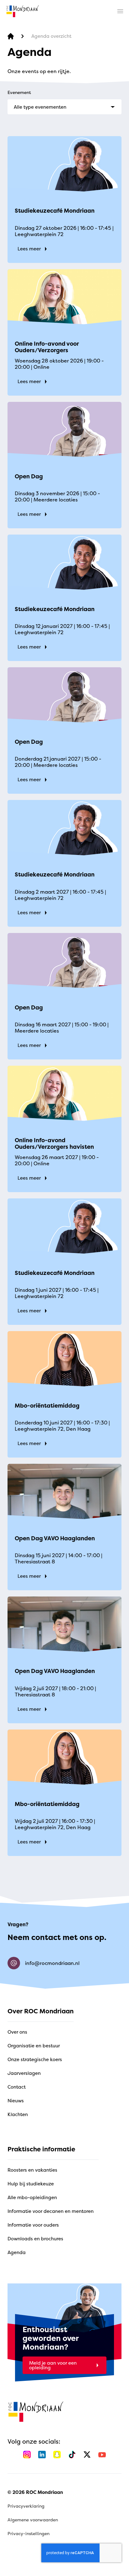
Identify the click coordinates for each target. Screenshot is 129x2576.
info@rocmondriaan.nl (52, 1963)
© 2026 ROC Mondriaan (35, 2492)
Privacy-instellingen (28, 2533)
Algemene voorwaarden (33, 2520)
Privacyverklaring (26, 2506)
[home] (23, 11)
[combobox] (64, 107)
